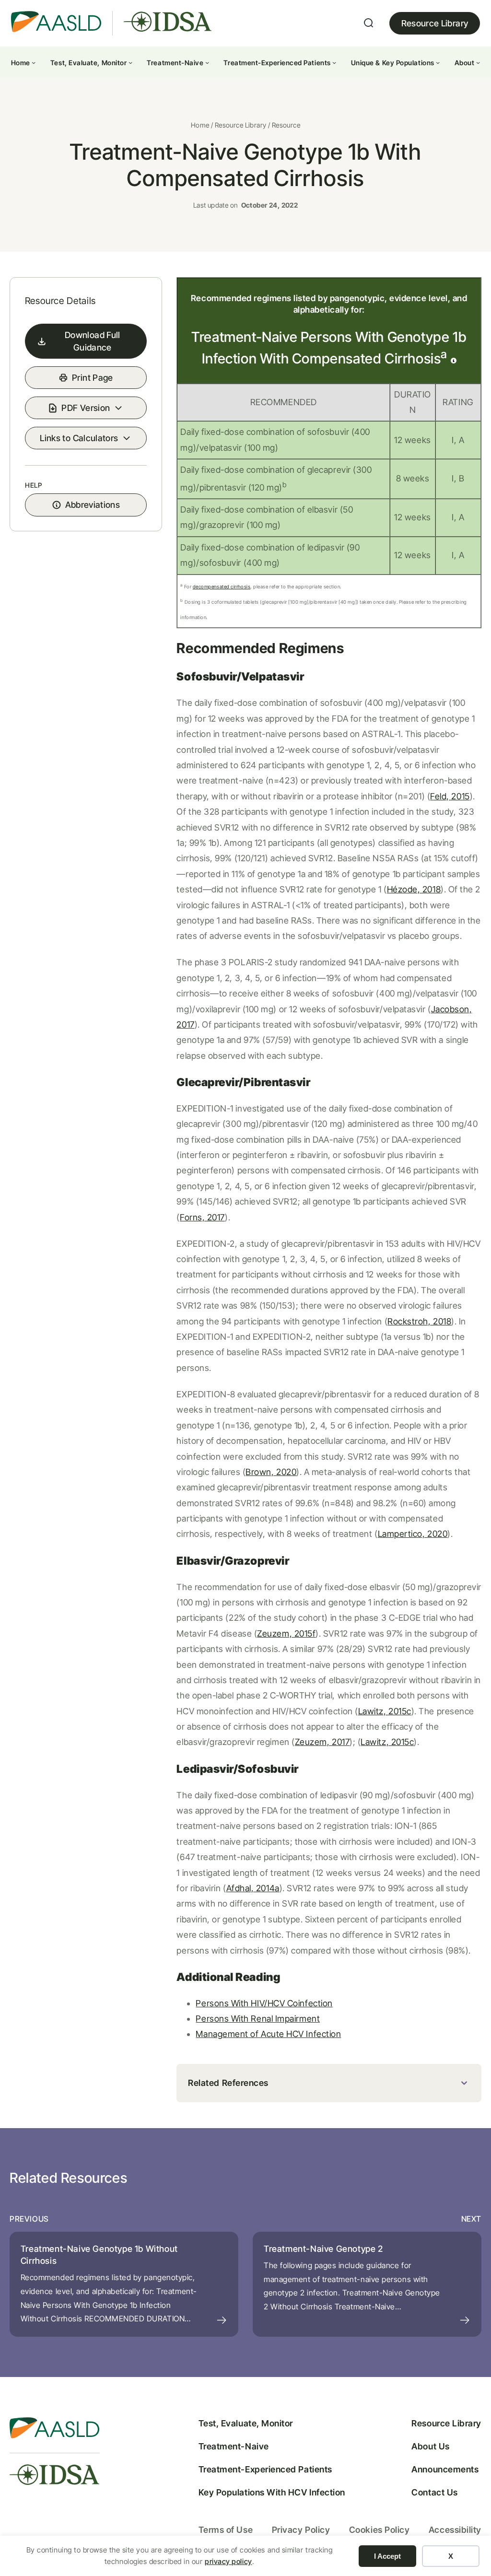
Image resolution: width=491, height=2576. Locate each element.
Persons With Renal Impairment (258, 2019)
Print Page (93, 378)
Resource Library (435, 23)
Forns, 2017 (202, 1217)
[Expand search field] (369, 23)
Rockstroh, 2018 (419, 1321)
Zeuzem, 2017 (322, 1742)
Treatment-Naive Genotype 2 (323, 2249)
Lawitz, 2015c (385, 1711)
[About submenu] (478, 62)
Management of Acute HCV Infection (268, 2034)
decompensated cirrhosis (222, 586)
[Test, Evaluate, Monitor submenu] (130, 62)
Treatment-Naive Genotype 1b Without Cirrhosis (99, 2255)
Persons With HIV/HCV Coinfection (264, 2003)
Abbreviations (93, 505)
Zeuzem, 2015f (286, 1633)
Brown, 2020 (271, 1472)
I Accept (387, 2556)
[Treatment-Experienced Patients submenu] (334, 62)
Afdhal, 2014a (253, 1888)
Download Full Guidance (93, 341)
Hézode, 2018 (414, 889)
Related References (228, 2083)
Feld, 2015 (450, 796)
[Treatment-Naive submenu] (207, 62)
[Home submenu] (34, 62)
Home (200, 125)
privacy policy (228, 2561)
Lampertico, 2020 (413, 1534)
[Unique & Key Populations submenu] (438, 62)
